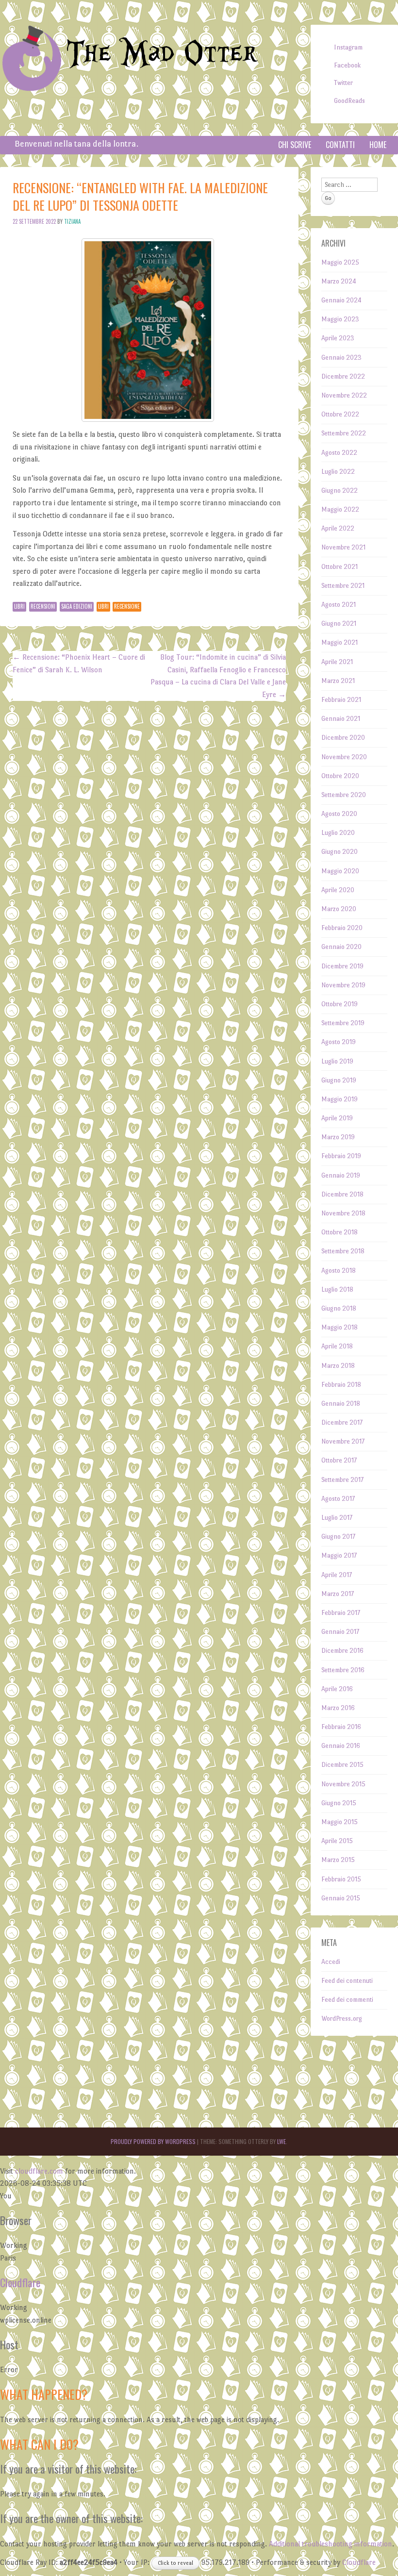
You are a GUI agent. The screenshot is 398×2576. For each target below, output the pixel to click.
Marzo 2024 (339, 281)
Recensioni (43, 606)
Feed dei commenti (347, 2000)
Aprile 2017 (337, 1575)
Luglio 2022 (338, 472)
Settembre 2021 (343, 586)
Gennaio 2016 (341, 1746)
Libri (19, 606)
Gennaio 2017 (340, 1632)
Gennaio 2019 (341, 1175)
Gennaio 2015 (341, 1898)
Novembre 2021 (343, 547)
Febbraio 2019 (341, 1156)
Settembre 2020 (344, 795)
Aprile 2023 (338, 338)
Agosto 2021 (339, 605)
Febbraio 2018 (341, 1385)
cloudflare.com (39, 2171)
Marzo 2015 (338, 1860)
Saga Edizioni (77, 606)
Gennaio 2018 (341, 1404)
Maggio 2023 (340, 319)
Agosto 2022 (339, 453)
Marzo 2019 (338, 1137)
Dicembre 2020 (343, 738)
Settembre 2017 (342, 1480)
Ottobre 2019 (340, 1004)
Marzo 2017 (338, 1594)
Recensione (127, 606)
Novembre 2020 (344, 757)
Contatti (340, 145)
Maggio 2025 (340, 262)
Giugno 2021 (339, 623)
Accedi (331, 1962)
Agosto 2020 (339, 814)
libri (103, 606)
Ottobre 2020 (340, 776)
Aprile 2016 (337, 1689)
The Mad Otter (162, 54)
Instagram (348, 47)
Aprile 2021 (337, 662)
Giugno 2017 (338, 1537)
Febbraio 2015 (341, 1879)
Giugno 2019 (339, 1080)
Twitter (343, 83)
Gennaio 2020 (341, 947)
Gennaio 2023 (341, 357)
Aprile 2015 (337, 1841)
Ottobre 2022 (340, 414)
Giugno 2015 (339, 1803)
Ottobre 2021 (340, 567)
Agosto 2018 (339, 1271)
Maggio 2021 (340, 642)
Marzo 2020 (339, 909)
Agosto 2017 (338, 1499)
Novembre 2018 (343, 1213)
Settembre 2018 (343, 1251)
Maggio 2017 (339, 1555)
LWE (282, 2141)
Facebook (347, 65)
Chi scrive (295, 145)
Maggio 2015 (340, 1822)
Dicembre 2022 (343, 376)
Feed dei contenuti (347, 1981)
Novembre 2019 (343, 985)
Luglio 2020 (338, 833)
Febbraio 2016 (341, 1727)
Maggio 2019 (340, 1099)
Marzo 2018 (338, 1366)
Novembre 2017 (343, 1441)
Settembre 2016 (343, 1670)
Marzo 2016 (338, 1708)
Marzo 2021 (338, 681)
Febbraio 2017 (341, 1613)
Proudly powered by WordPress (153, 2141)
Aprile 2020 (338, 890)
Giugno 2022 (340, 490)
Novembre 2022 (344, 395)
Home (378, 145)
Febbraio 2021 (341, 700)
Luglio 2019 (337, 1061)
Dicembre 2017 (342, 1422)
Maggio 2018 (340, 1327)
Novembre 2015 (343, 1784)
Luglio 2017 (337, 1518)
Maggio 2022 (340, 509)
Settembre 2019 (343, 1023)
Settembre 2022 (344, 433)
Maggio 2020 (340, 871)
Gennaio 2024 (341, 300)
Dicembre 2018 (342, 1194)
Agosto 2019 (339, 1042)
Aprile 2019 (337, 1118)
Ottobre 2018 (340, 1232)
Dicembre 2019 (342, 966)
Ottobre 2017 (339, 1460)
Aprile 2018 (337, 1346)
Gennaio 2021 (341, 719)
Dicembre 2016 (342, 1651)
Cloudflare (20, 2282)
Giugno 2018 (339, 1308)
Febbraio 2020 (342, 928)
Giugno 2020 (340, 852)
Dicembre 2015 (342, 1765)
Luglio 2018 (337, 1289)
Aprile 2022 (338, 528)
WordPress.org (342, 2019)
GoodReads (349, 101)
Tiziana (72, 221)
